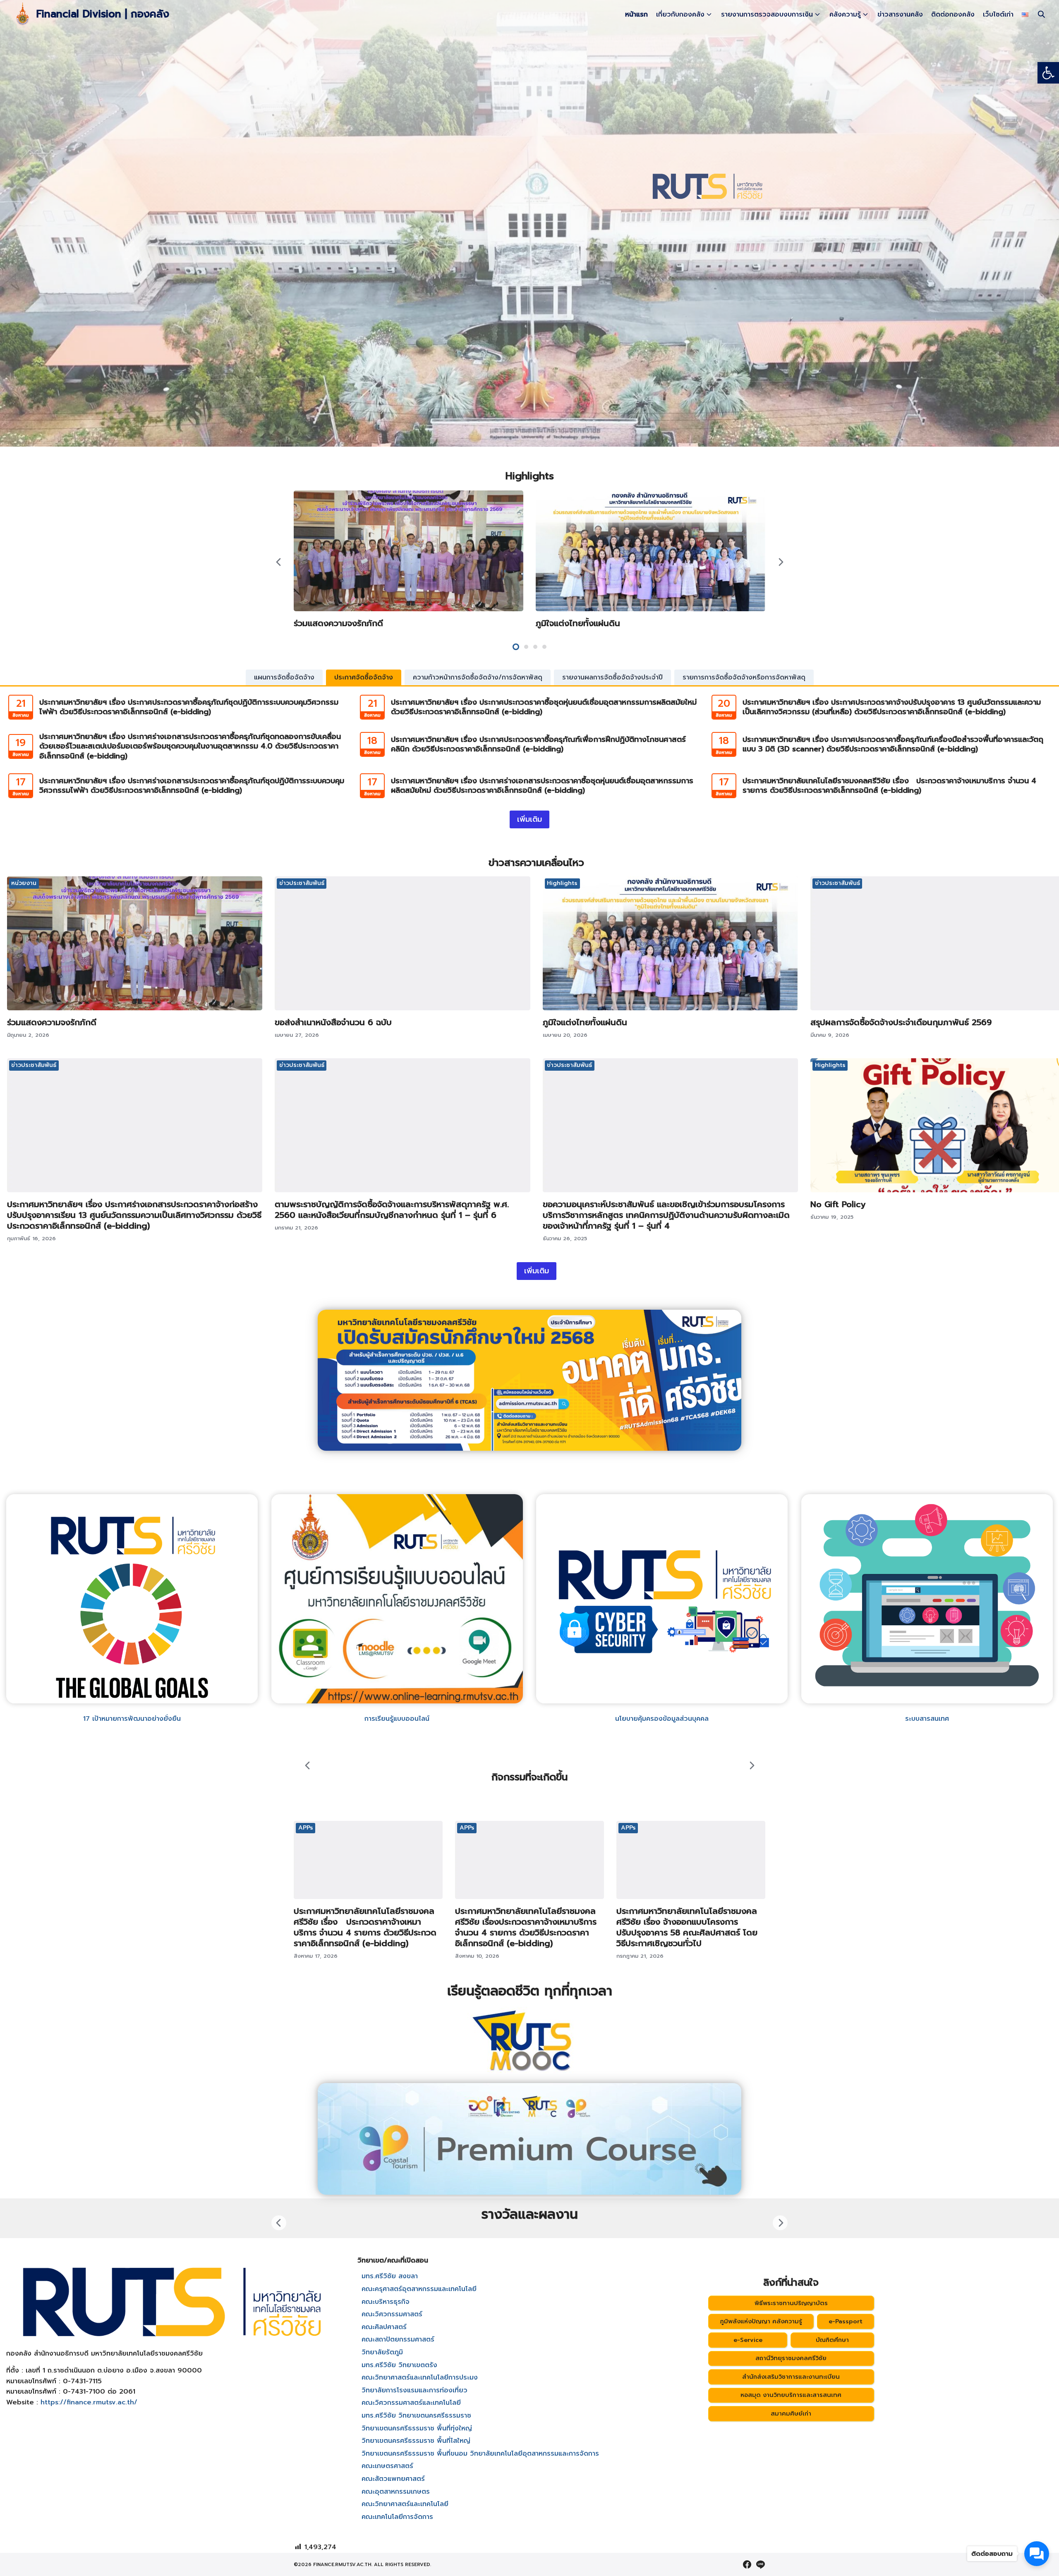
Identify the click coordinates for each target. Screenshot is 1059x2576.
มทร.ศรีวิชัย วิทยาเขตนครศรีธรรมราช (416, 2416)
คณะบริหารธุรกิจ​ (386, 2302)
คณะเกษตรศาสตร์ (387, 2466)
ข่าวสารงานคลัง (900, 14)
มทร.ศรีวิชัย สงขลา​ (390, 2276)
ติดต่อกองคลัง (953, 14)
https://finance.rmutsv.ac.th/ (89, 2402)
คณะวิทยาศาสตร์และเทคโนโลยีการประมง (420, 2377)
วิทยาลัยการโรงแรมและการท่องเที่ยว (414, 2390)
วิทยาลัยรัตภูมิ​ (382, 2352)
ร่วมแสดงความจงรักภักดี (338, 623)
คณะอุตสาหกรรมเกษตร (396, 2492)
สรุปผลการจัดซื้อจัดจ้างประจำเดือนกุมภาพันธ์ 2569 (901, 1022)
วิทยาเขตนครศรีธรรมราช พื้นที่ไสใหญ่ (416, 2441)
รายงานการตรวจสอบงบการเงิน (767, 14)
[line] (760, 2564)
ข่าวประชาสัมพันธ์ (302, 883)
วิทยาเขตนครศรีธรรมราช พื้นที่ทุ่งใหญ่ (417, 2428)
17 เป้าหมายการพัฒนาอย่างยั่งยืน (132, 1719)
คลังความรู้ (845, 14)
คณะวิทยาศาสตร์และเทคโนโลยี (405, 2504)
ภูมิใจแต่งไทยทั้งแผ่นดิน (578, 623)
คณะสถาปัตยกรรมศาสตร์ (398, 2339)
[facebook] (747, 2564)
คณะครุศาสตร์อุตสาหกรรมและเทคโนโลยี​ (419, 2289)
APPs (306, 1828)
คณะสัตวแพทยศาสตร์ (393, 2479)
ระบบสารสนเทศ (927, 1719)
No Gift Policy (838, 1204)
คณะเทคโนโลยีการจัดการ (397, 2517)
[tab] (284, 677)
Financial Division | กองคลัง (103, 14)
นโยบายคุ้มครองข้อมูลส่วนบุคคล (662, 1719)
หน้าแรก (636, 14)
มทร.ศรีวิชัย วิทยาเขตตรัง (399, 2365)
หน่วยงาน (24, 883)
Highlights (562, 883)
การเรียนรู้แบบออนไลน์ (397, 1719)
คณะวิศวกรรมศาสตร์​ (392, 2314)
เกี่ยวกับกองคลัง (680, 14)
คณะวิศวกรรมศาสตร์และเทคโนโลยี (411, 2403)
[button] (1048, 73)
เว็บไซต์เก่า (998, 14)
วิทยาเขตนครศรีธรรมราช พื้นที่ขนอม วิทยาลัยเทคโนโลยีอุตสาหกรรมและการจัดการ (480, 2454)
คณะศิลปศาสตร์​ (384, 2327)
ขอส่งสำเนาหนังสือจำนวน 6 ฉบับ (333, 1022)
